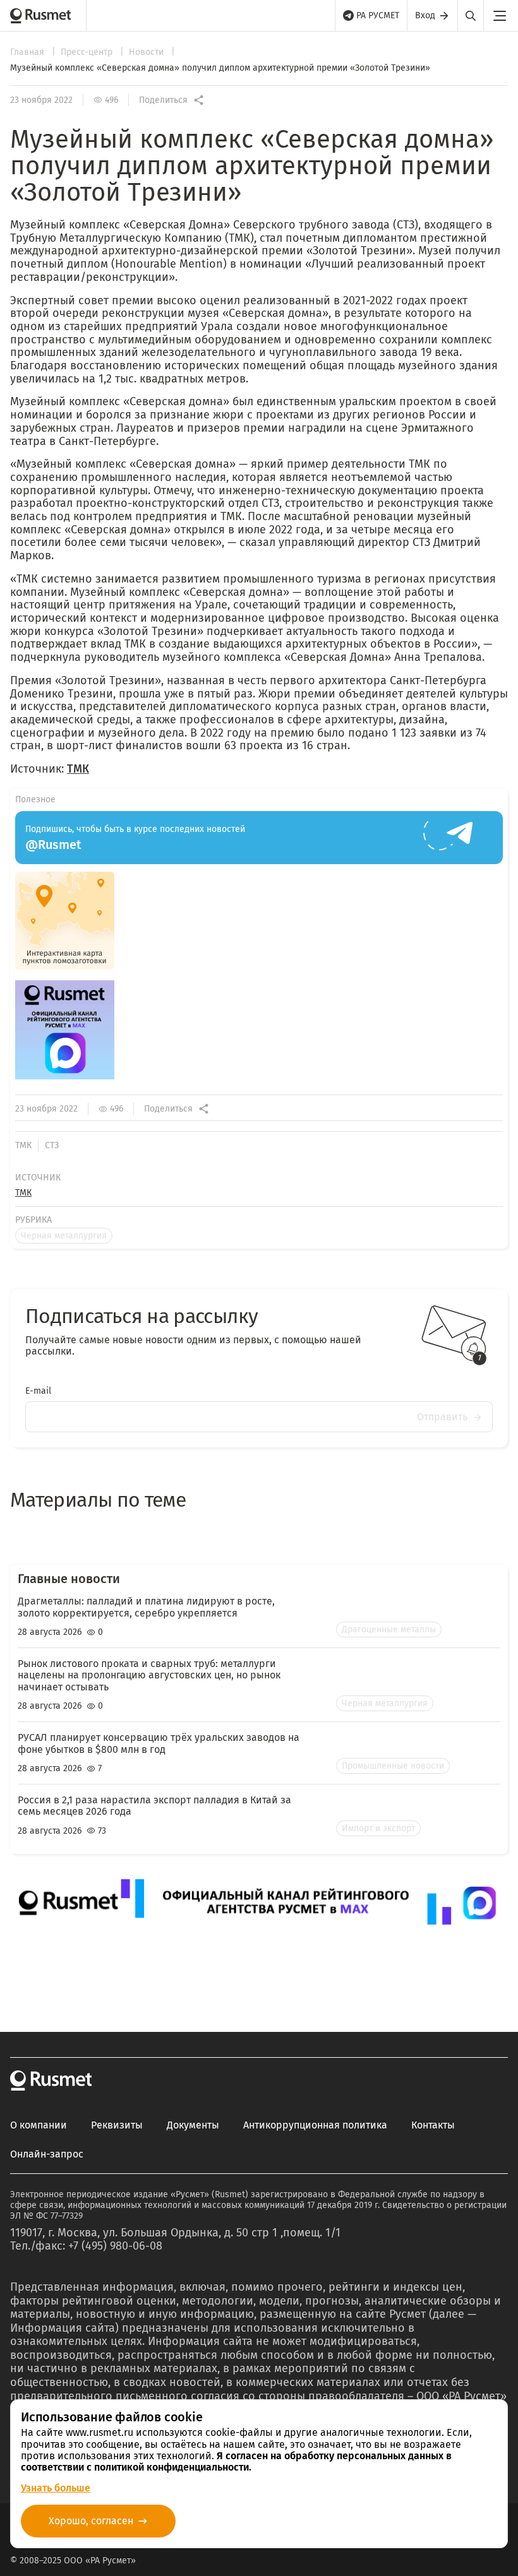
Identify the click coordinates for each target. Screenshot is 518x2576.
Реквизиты (117, 2125)
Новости (148, 52)
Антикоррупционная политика (315, 2125)
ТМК (78, 769)
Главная (28, 52)
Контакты (433, 2125)
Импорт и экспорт (378, 1828)
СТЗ (52, 1145)
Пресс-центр (88, 52)
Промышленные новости (393, 1766)
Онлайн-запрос (47, 2154)
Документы (193, 2125)
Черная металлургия (64, 1236)
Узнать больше (56, 2488)
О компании (39, 2125)
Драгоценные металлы (389, 1629)
